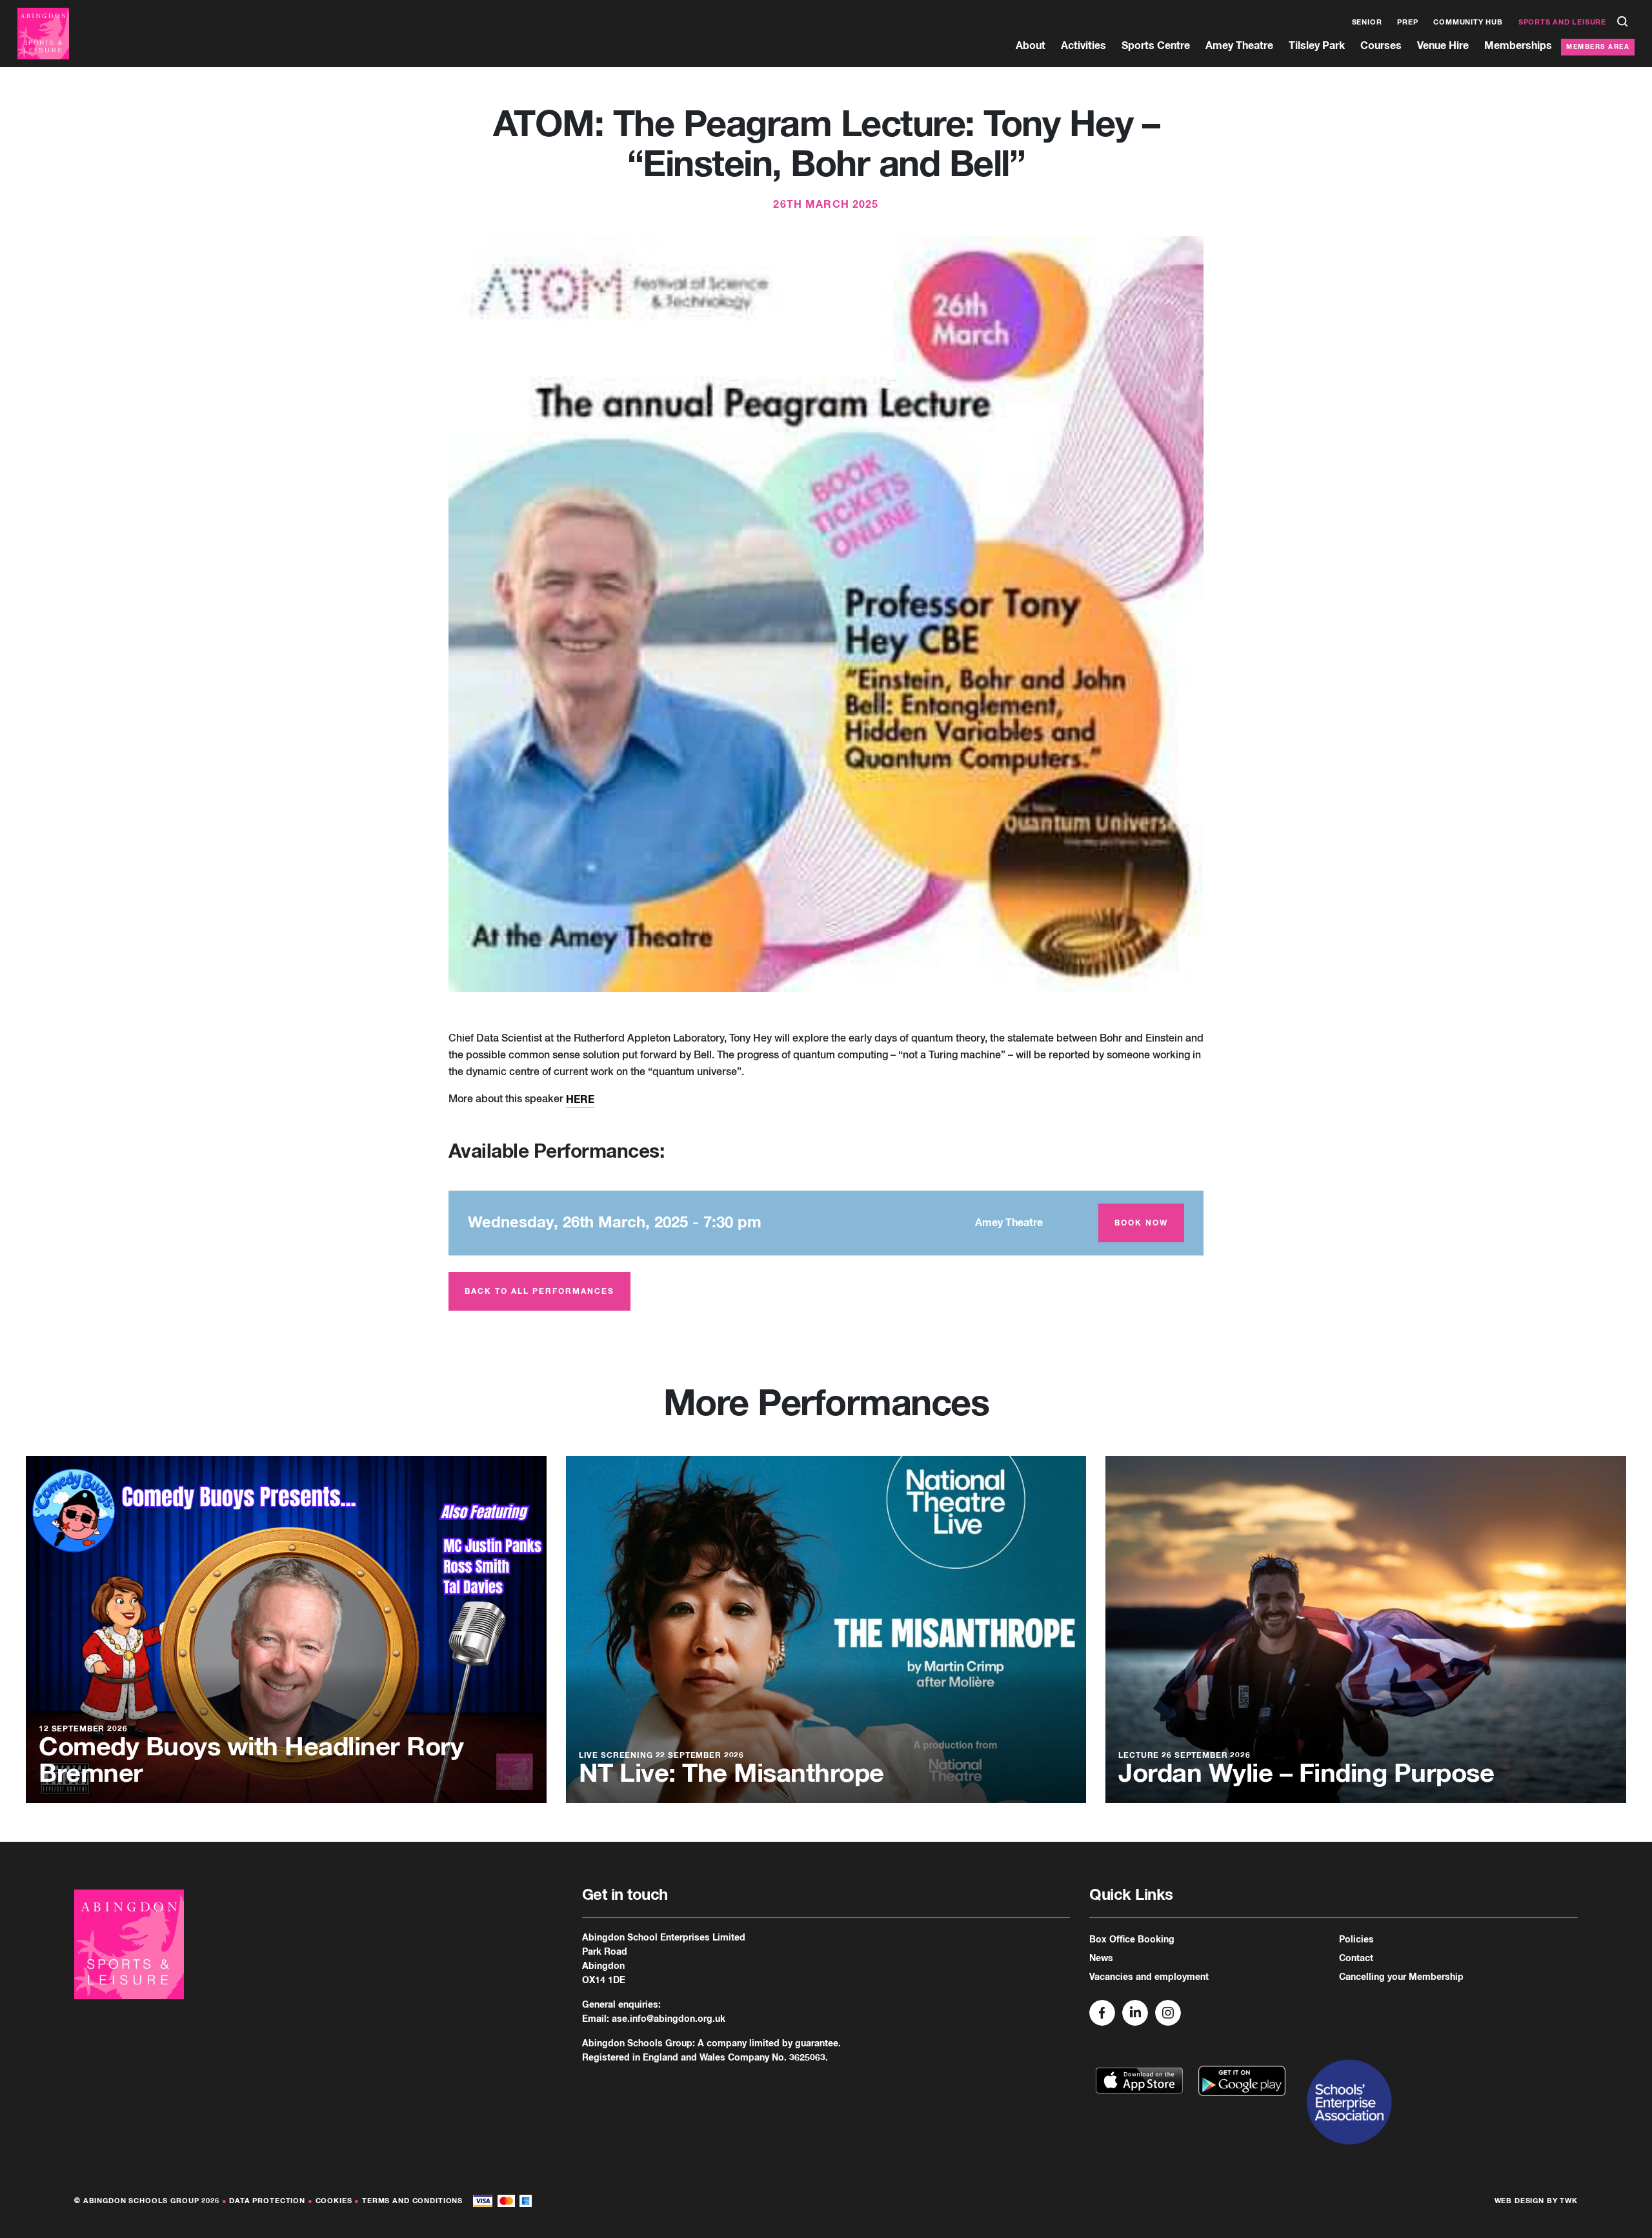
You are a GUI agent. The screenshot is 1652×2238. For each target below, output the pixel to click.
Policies (1356, 1940)
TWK (1569, 2201)
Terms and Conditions (412, 2201)
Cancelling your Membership (1401, 1977)
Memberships (1518, 46)
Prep (1407, 22)
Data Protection (267, 2201)
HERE (580, 1100)
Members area (1598, 47)
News (1101, 1959)
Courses (1381, 46)
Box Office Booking (1132, 1940)
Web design (1520, 2201)
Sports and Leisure (1562, 22)
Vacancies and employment (1149, 1977)
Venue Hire (1443, 46)
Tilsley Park (1317, 46)
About (1031, 46)
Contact (1356, 1959)
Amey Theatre (1239, 46)
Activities (1083, 46)
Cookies (334, 2201)
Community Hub (1468, 22)
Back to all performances (539, 1292)
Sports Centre (1156, 46)
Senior (1367, 22)
